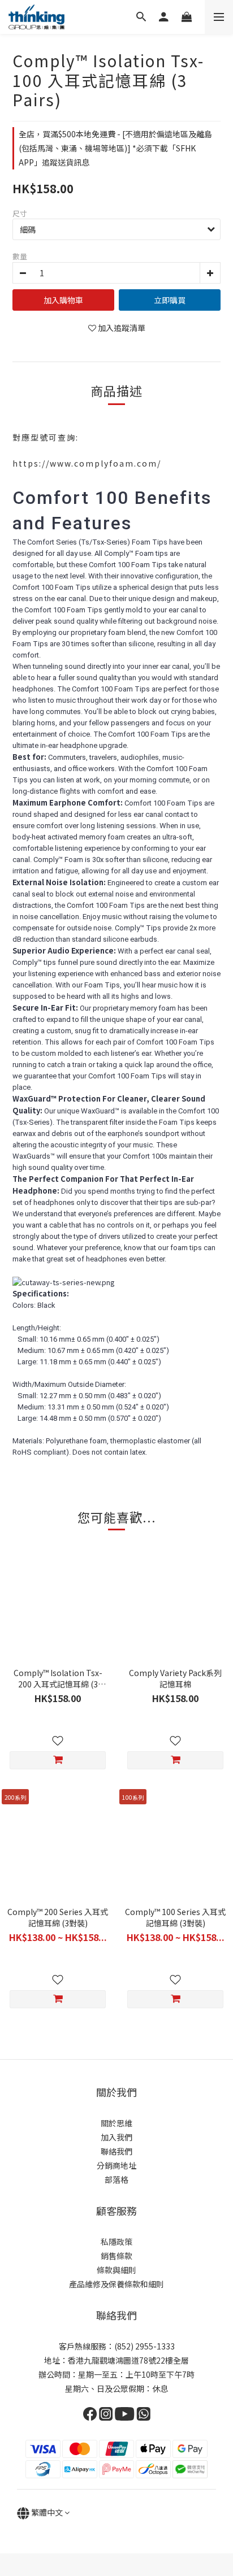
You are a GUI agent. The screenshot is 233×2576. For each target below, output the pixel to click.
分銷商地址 (116, 2165)
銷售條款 (116, 2256)
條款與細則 (116, 2270)
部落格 (116, 2179)
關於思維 (116, 2123)
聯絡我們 (116, 2151)
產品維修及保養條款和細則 (116, 2284)
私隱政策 (116, 2242)
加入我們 (116, 2137)
